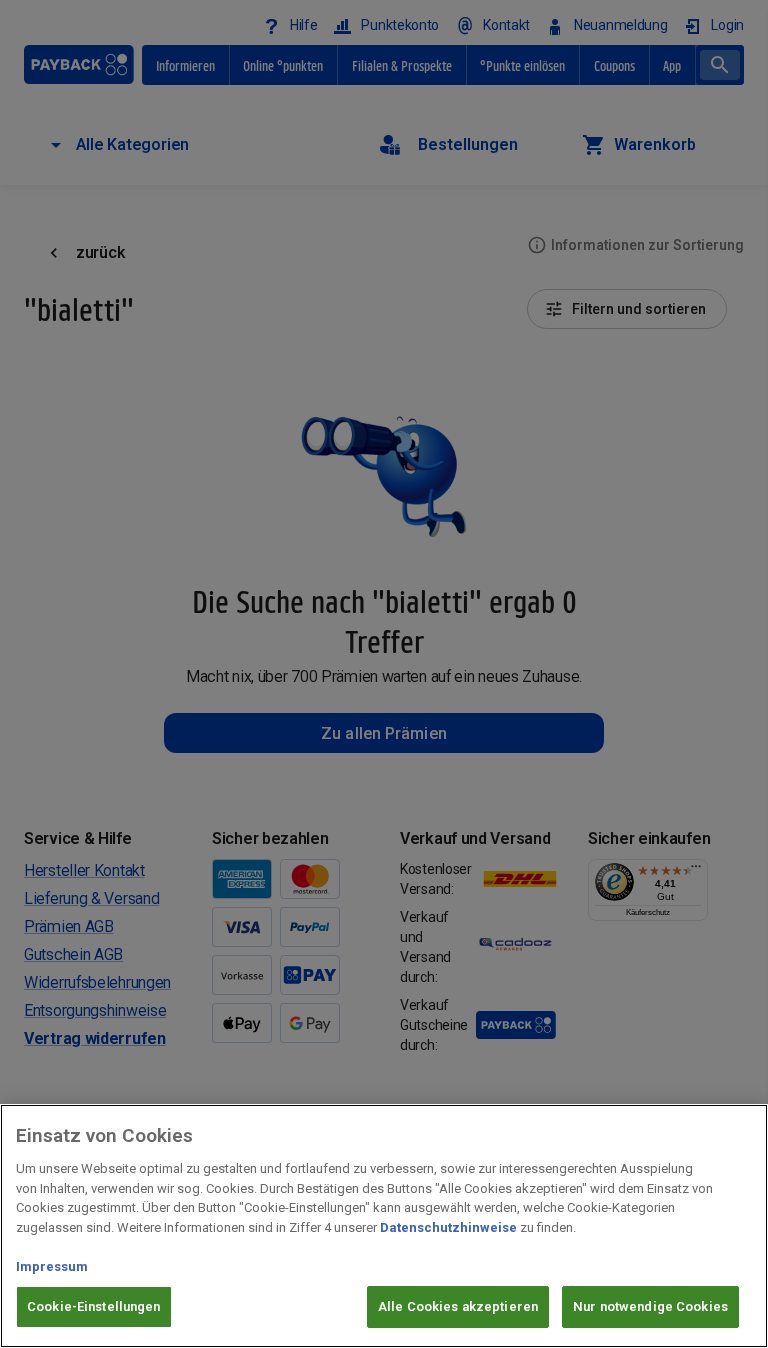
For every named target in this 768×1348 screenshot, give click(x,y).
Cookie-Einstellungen (94, 1306)
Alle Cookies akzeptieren (458, 1306)
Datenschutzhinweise (448, 1227)
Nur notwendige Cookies (650, 1306)
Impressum (52, 1266)
